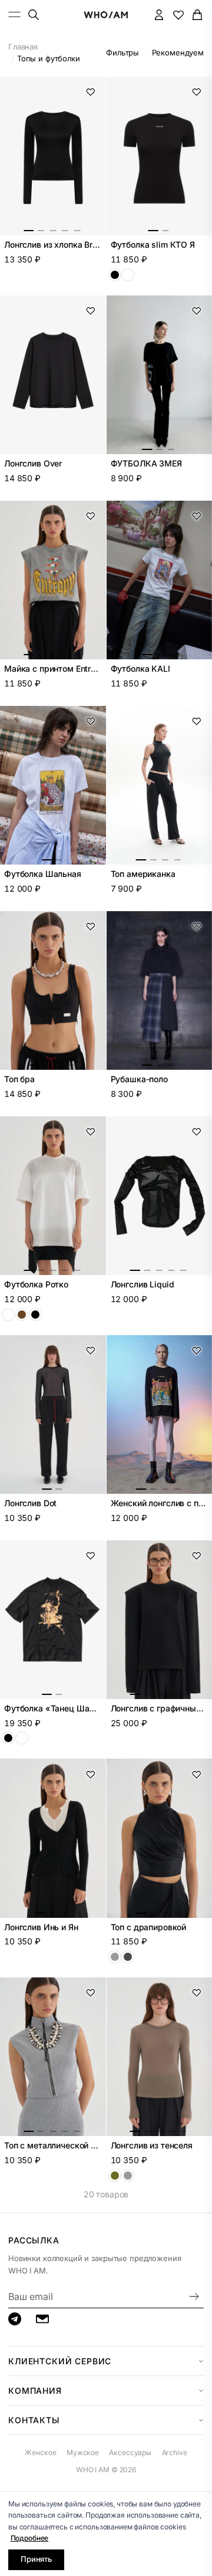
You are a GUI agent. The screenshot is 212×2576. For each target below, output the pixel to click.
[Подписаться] (194, 2297)
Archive (175, 2452)
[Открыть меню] (15, 14)
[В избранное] (91, 92)
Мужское (83, 2452)
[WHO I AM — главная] (106, 15)
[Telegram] (15, 2319)
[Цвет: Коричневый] (22, 1315)
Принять (36, 2559)
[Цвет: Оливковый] (115, 2176)
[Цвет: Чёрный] (115, 275)
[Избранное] (178, 14)
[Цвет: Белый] (128, 275)
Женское (40, 2452)
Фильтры (122, 52)
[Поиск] (33, 14)
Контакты (34, 2420)
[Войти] (159, 14)
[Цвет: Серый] (128, 2176)
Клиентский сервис (60, 2361)
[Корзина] (198, 14)
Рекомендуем (178, 52)
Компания (35, 2391)
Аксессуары (130, 2452)
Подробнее (30, 2538)
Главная (23, 47)
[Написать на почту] (42, 2319)
